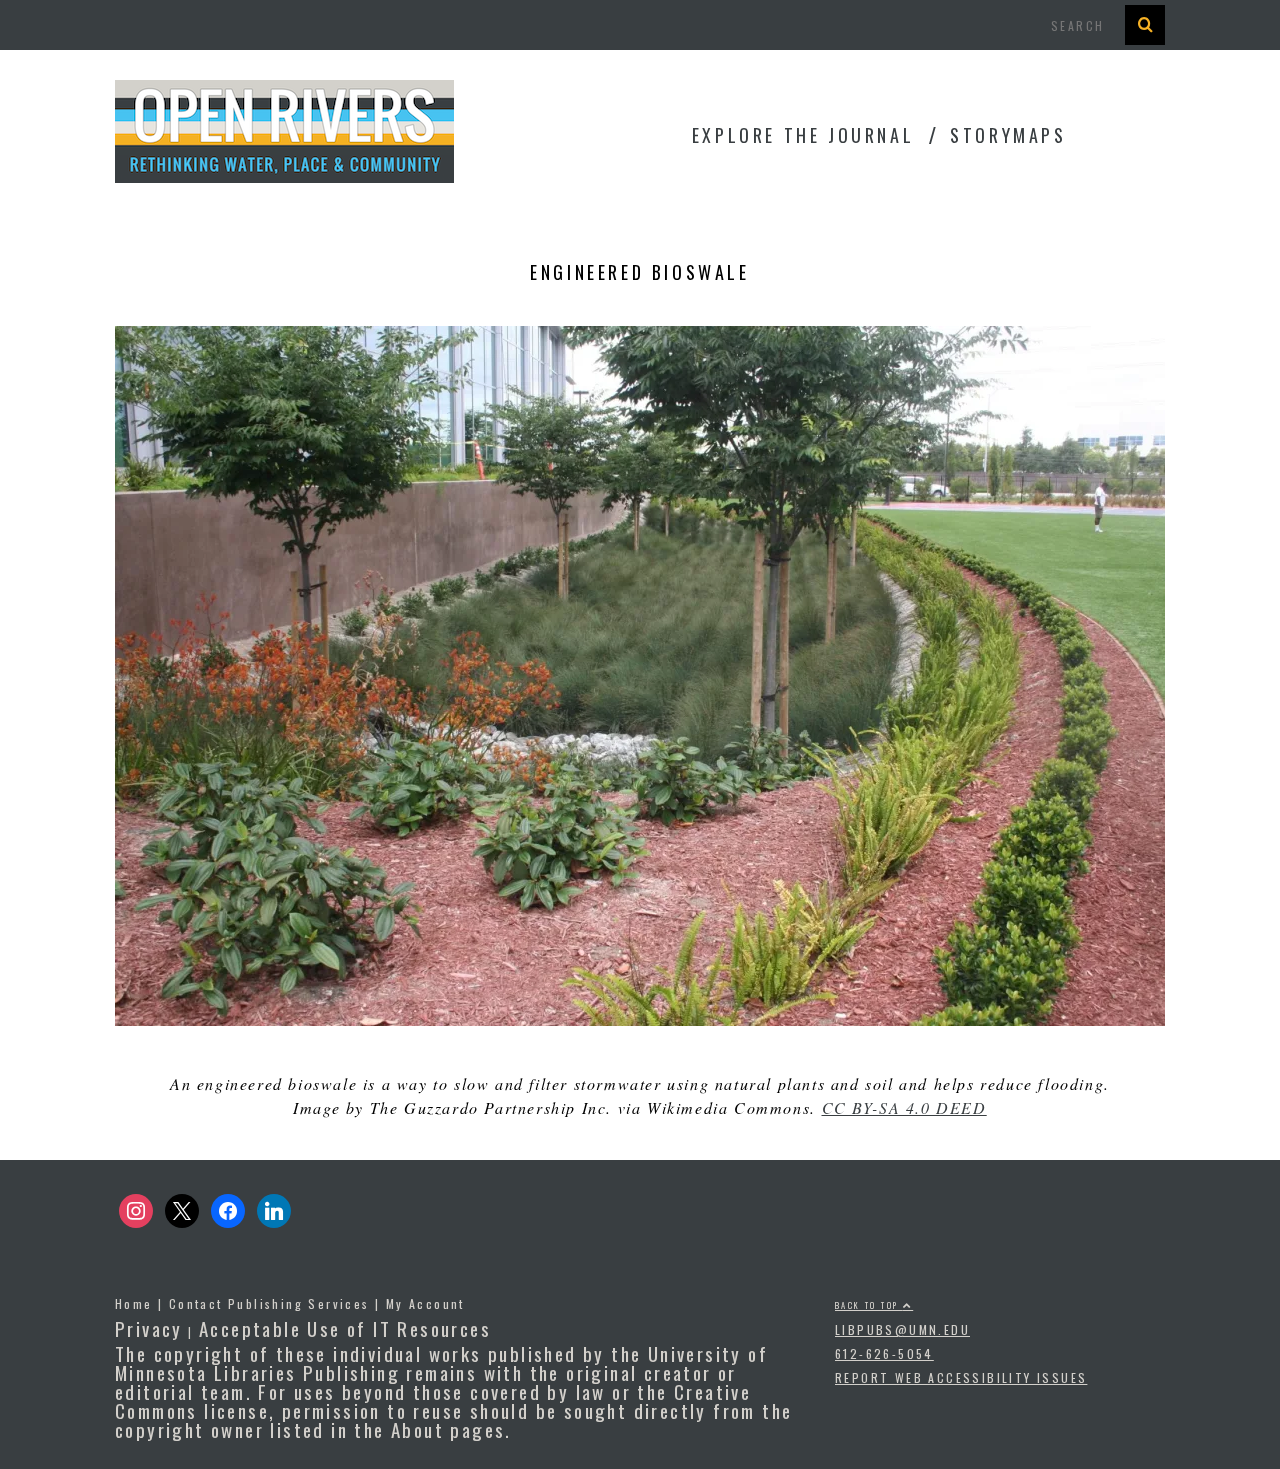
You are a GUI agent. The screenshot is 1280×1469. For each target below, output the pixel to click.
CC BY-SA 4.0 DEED (904, 1107)
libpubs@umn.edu (902, 1329)
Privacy (149, 1328)
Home (134, 1303)
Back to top (869, 1305)
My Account (425, 1303)
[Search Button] (1145, 25)
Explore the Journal (803, 135)
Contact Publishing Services (269, 1303)
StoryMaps (1008, 135)
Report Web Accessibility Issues (961, 1377)
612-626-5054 (884, 1353)
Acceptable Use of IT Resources (345, 1328)
